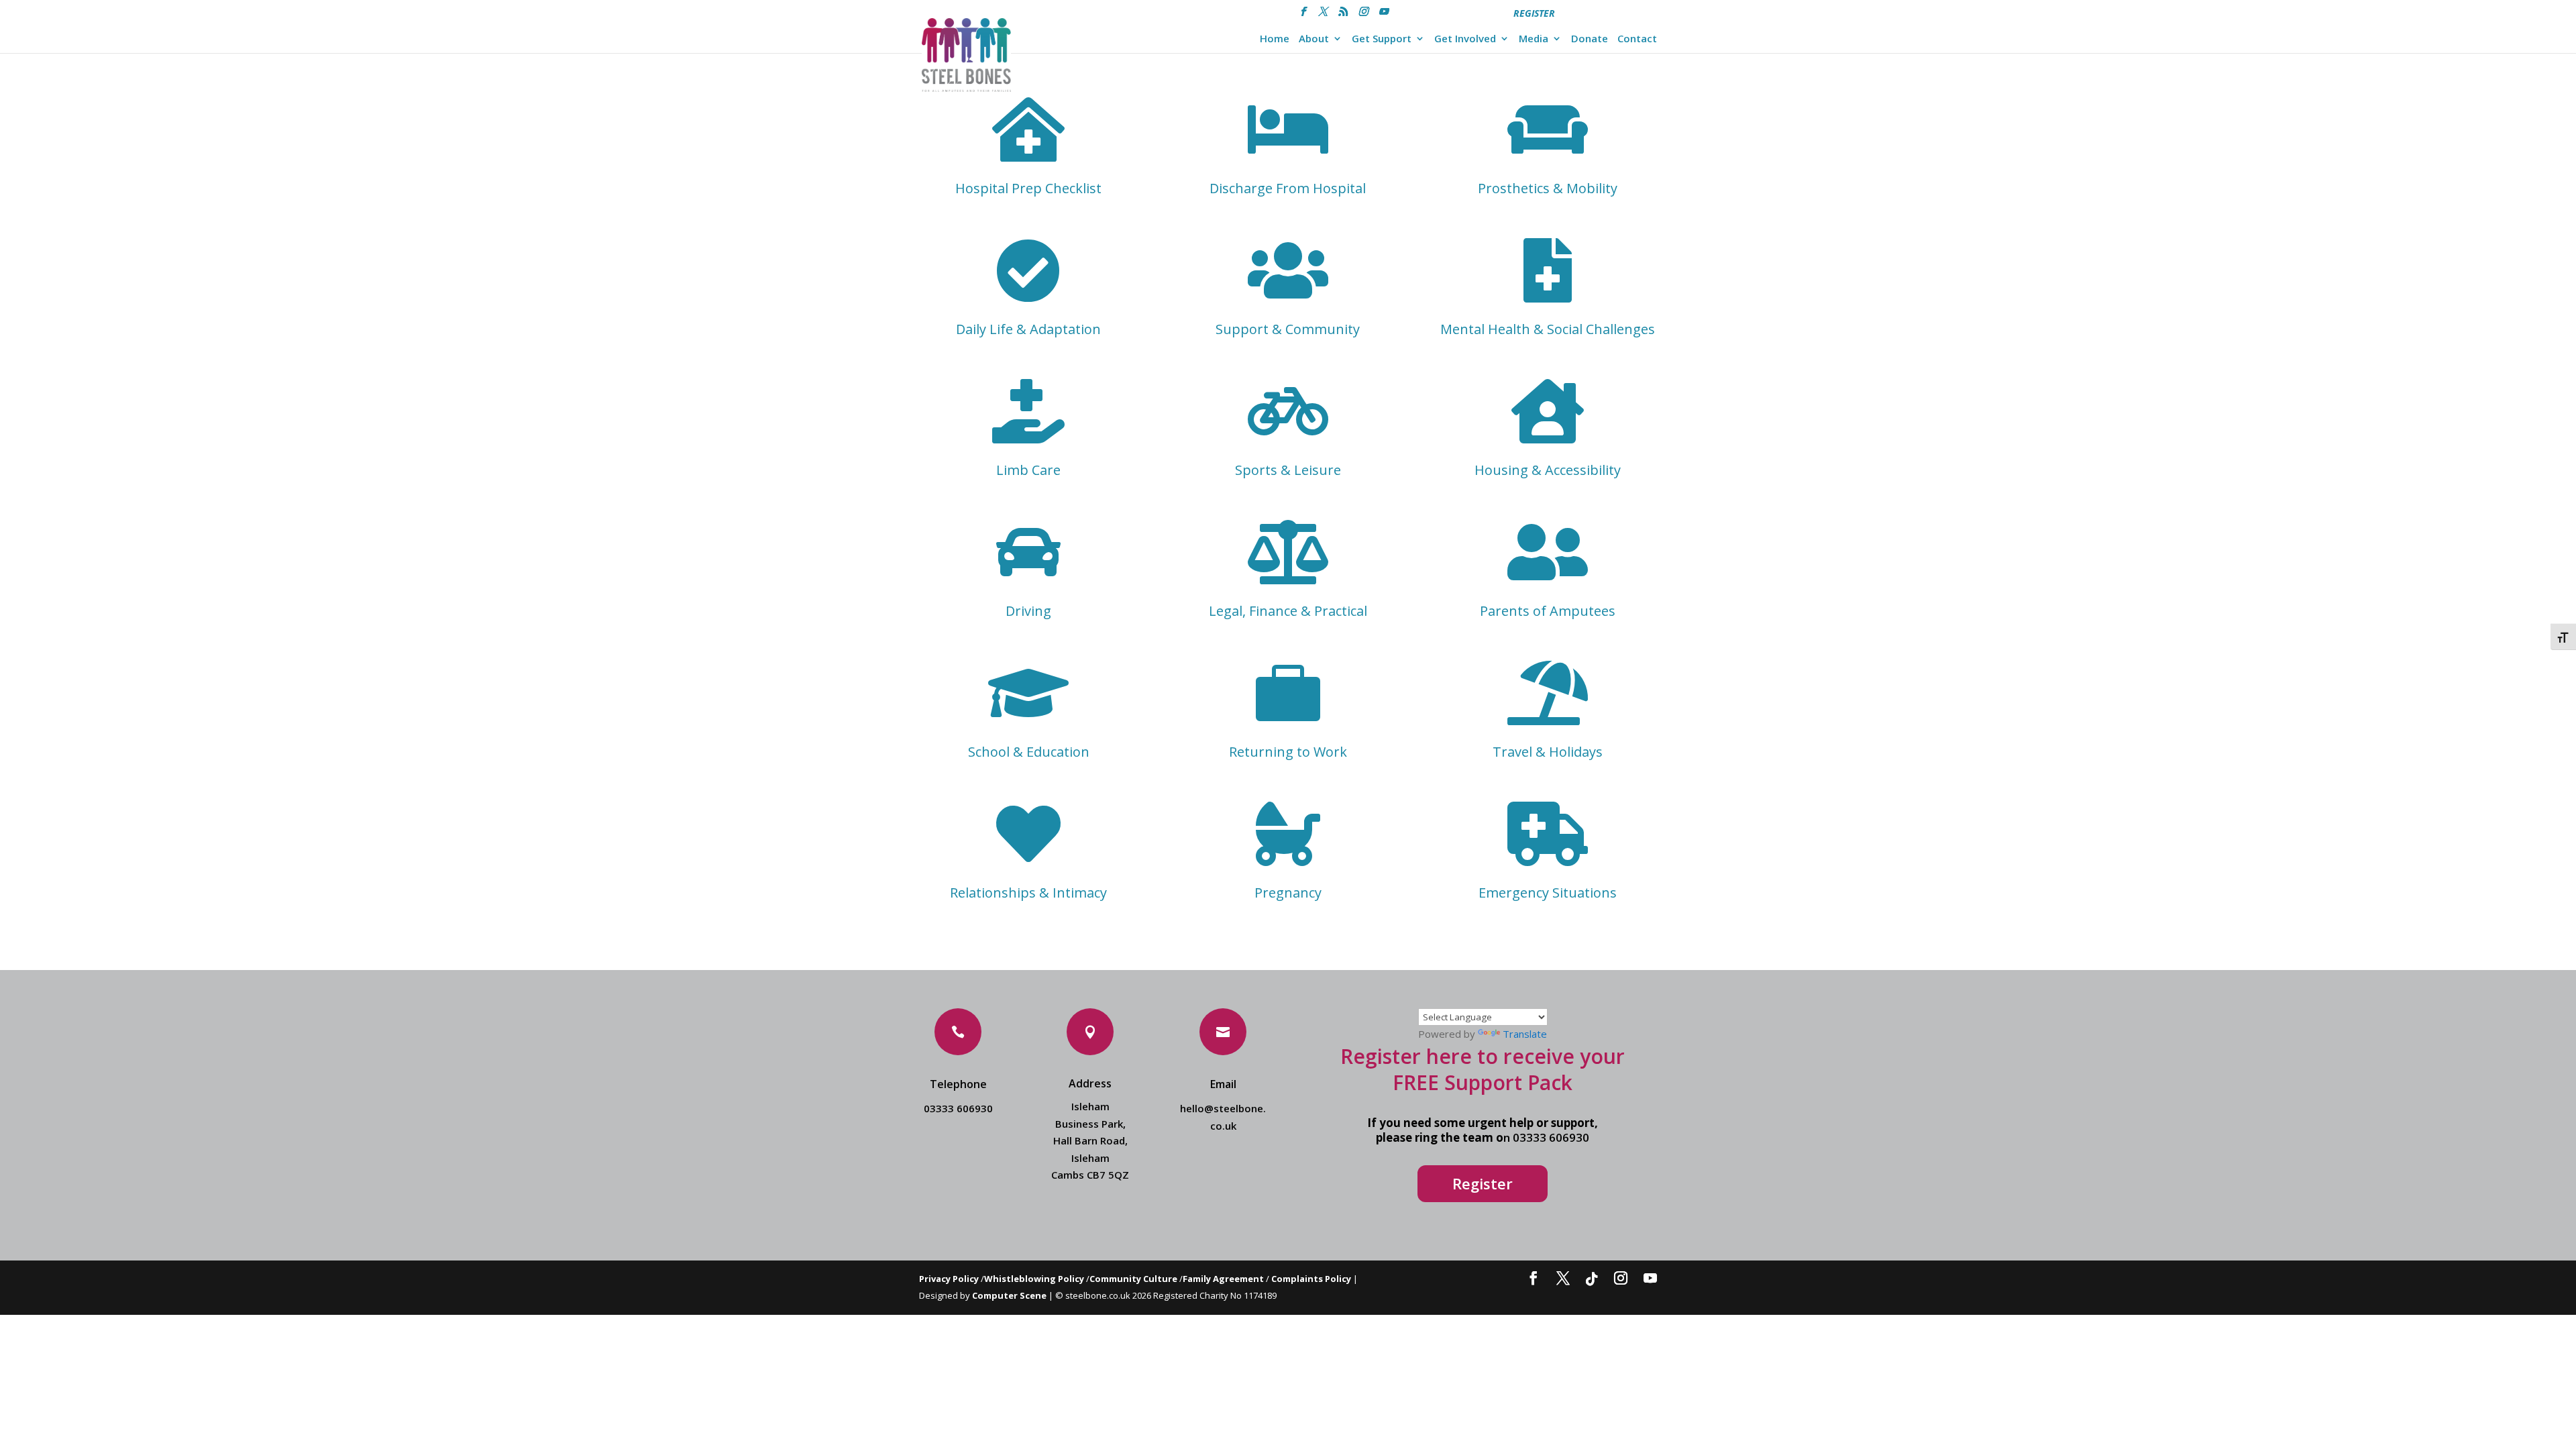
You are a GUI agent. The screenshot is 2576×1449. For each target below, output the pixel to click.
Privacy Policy (949, 1279)
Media (1534, 39)
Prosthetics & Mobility (1548, 188)
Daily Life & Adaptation (1028, 329)
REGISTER (1534, 13)
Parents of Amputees (1548, 611)
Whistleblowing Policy (1034, 1279)
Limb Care (1028, 470)
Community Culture (1133, 1279)
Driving (1028, 611)
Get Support (1382, 39)
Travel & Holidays (1548, 752)
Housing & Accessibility (1548, 470)
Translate (1525, 1034)
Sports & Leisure (1288, 470)
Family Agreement (1224, 1279)
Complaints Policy (1311, 1279)
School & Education (1029, 752)
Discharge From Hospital (1288, 188)
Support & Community (1288, 329)
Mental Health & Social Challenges (1548, 329)
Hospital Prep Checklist (1028, 188)
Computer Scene (1010, 1295)
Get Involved (1465, 39)
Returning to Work (1288, 752)
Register (1483, 1183)
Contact (1637, 39)
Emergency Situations (1548, 893)
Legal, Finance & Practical (1288, 611)
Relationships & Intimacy (1028, 893)
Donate (1590, 39)
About (1314, 39)
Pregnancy (1288, 893)
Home (1275, 39)
